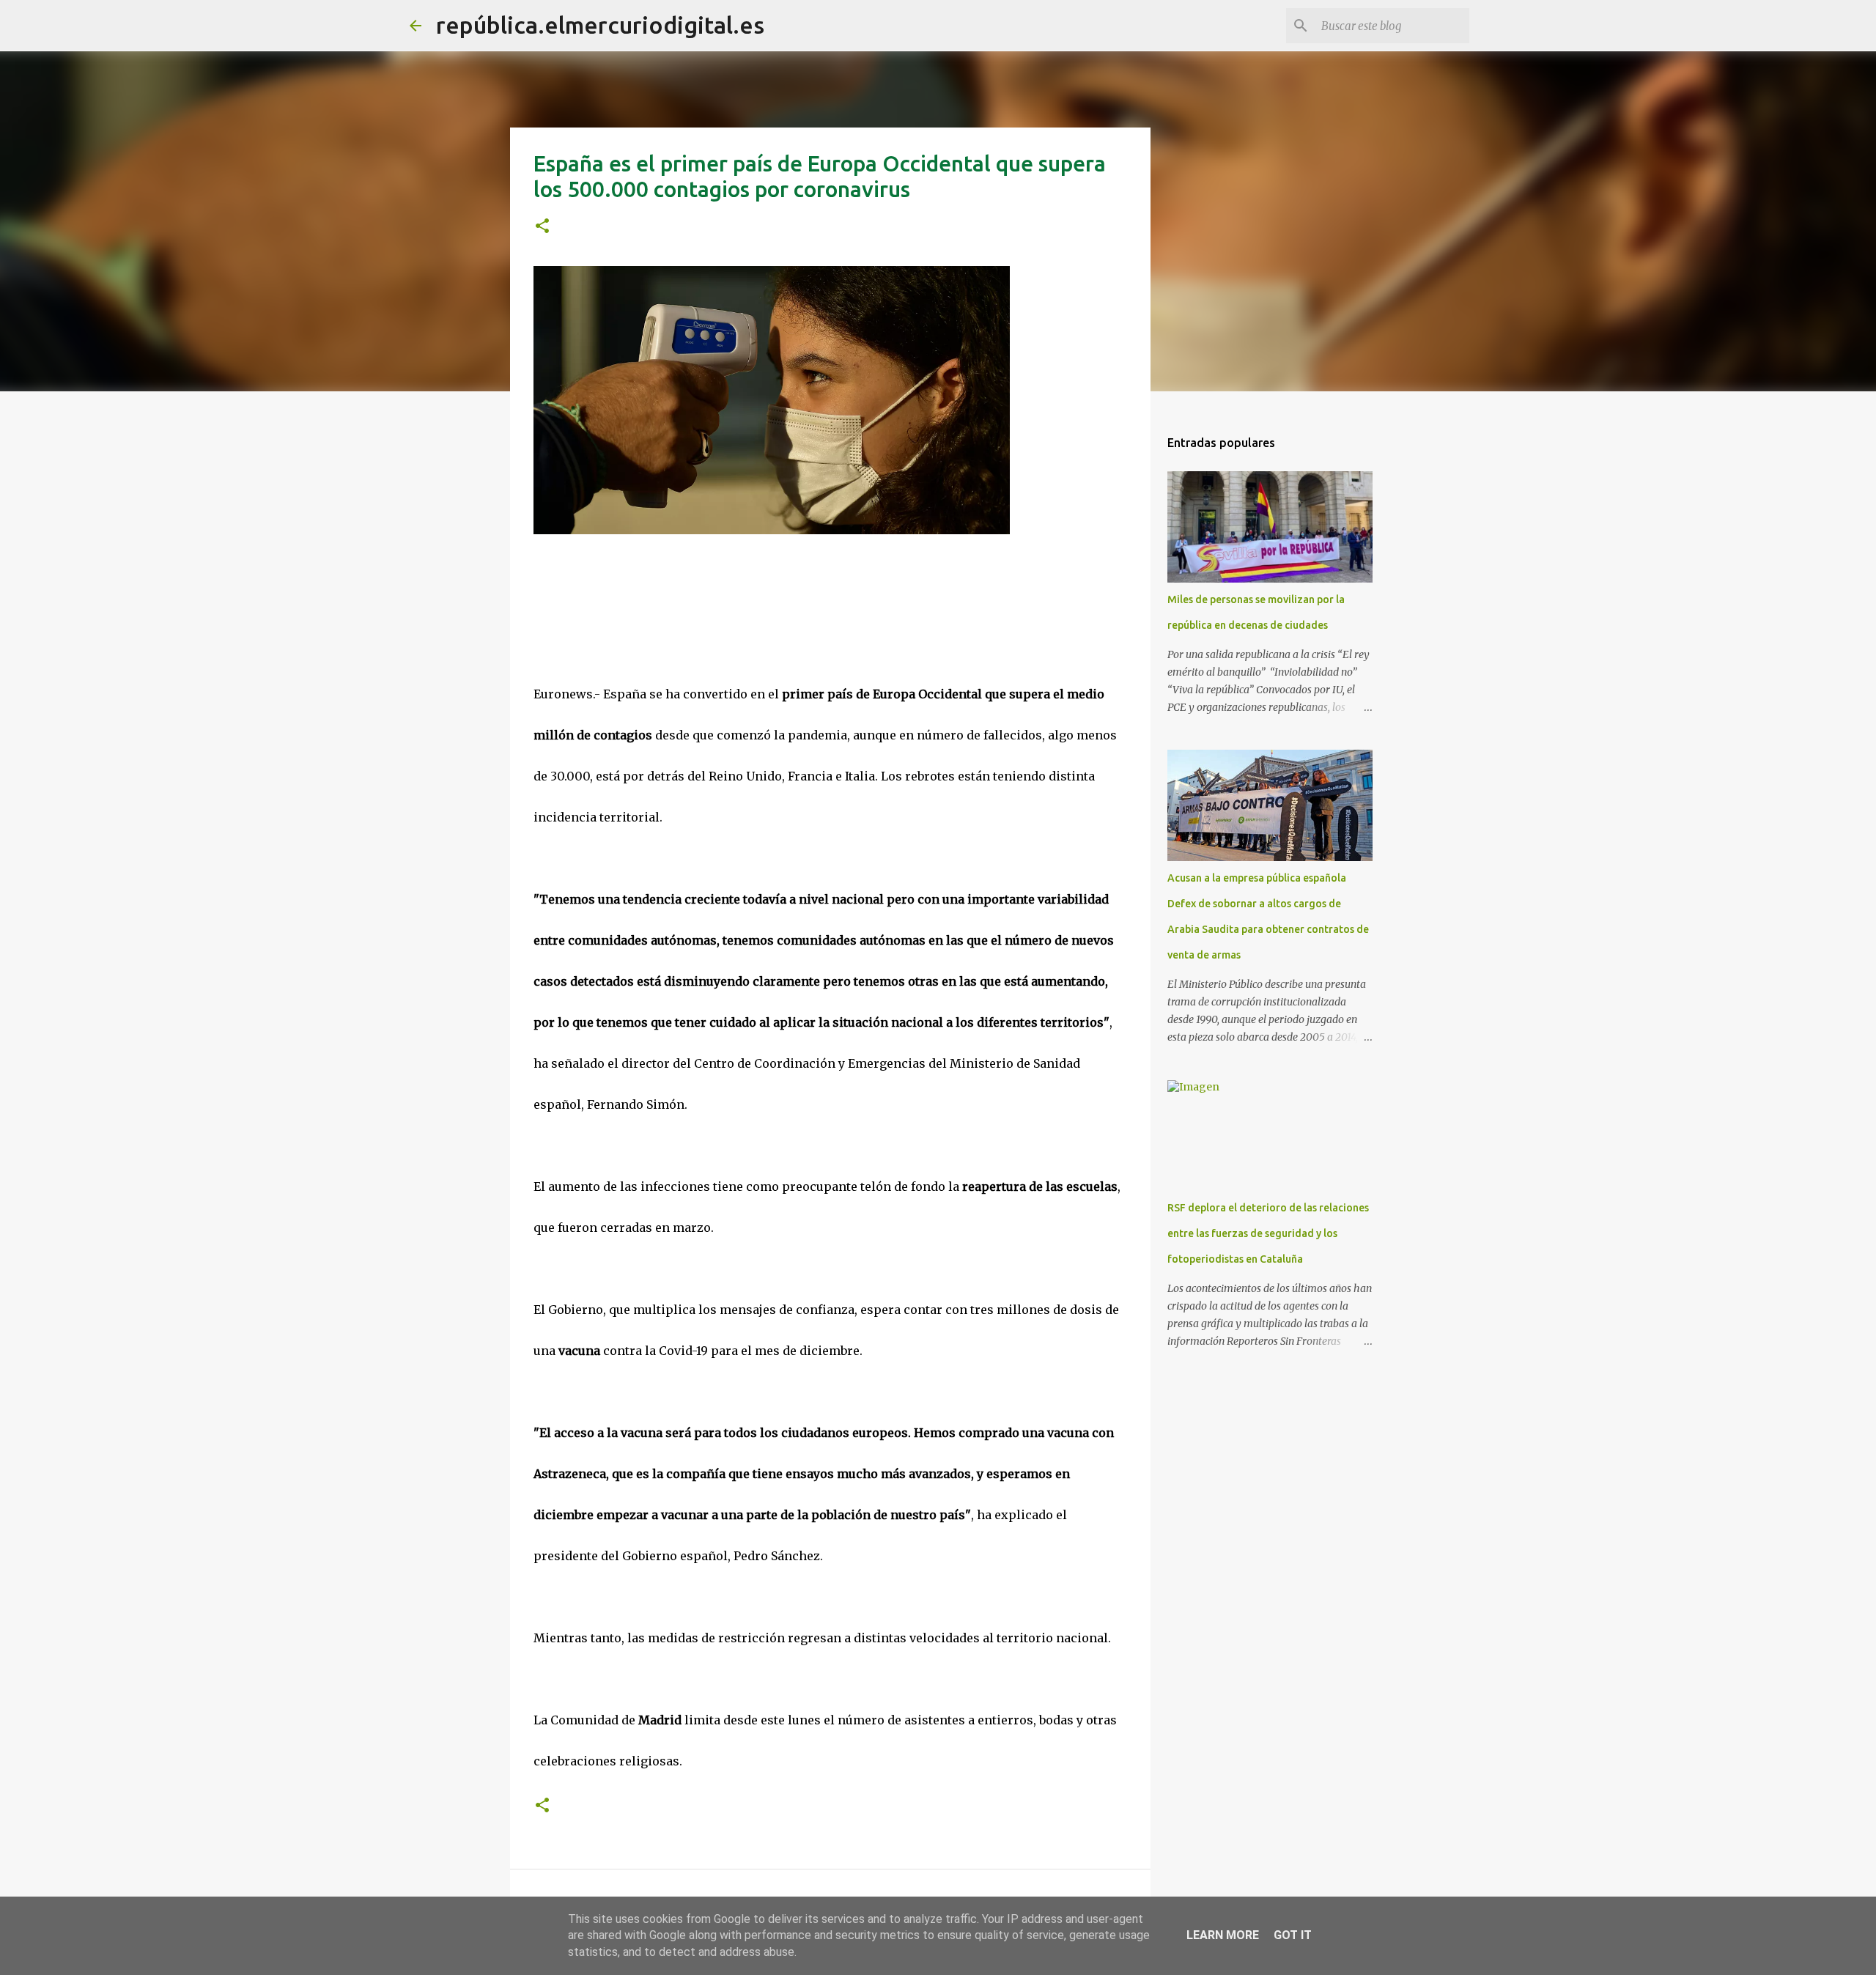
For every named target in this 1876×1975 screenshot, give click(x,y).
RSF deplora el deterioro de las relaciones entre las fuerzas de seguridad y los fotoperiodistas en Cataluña (1268, 1233)
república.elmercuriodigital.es (600, 25)
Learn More (1223, 1935)
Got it (1293, 1935)
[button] (542, 227)
